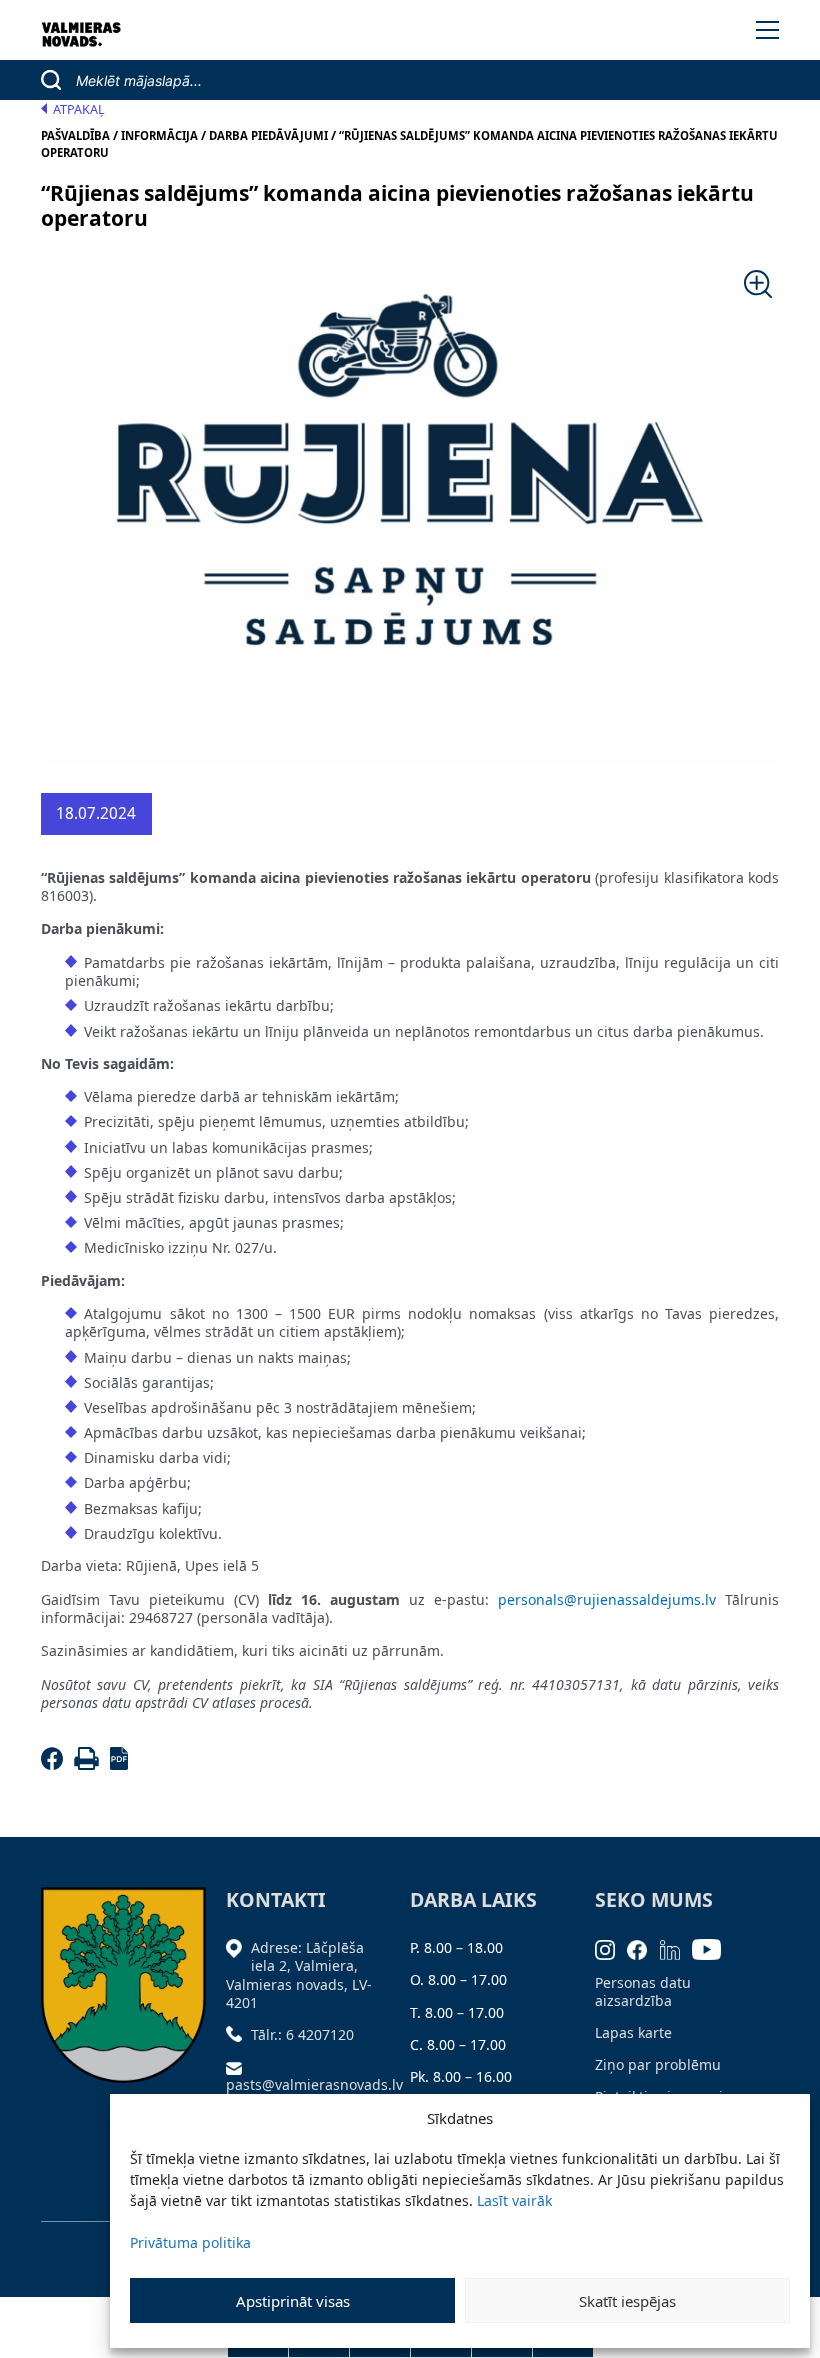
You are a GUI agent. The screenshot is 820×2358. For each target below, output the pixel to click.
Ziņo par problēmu (658, 2064)
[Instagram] (611, 1947)
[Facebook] (55, 1764)
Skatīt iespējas (627, 2301)
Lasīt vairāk (514, 2200)
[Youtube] (713, 1947)
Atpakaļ (79, 109)
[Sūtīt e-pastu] (239, 2066)
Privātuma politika (190, 2242)
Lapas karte (633, 2032)
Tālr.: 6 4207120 (302, 2034)
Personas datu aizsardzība (643, 1991)
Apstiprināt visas (293, 2301)
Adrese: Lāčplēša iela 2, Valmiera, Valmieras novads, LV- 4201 (299, 1975)
